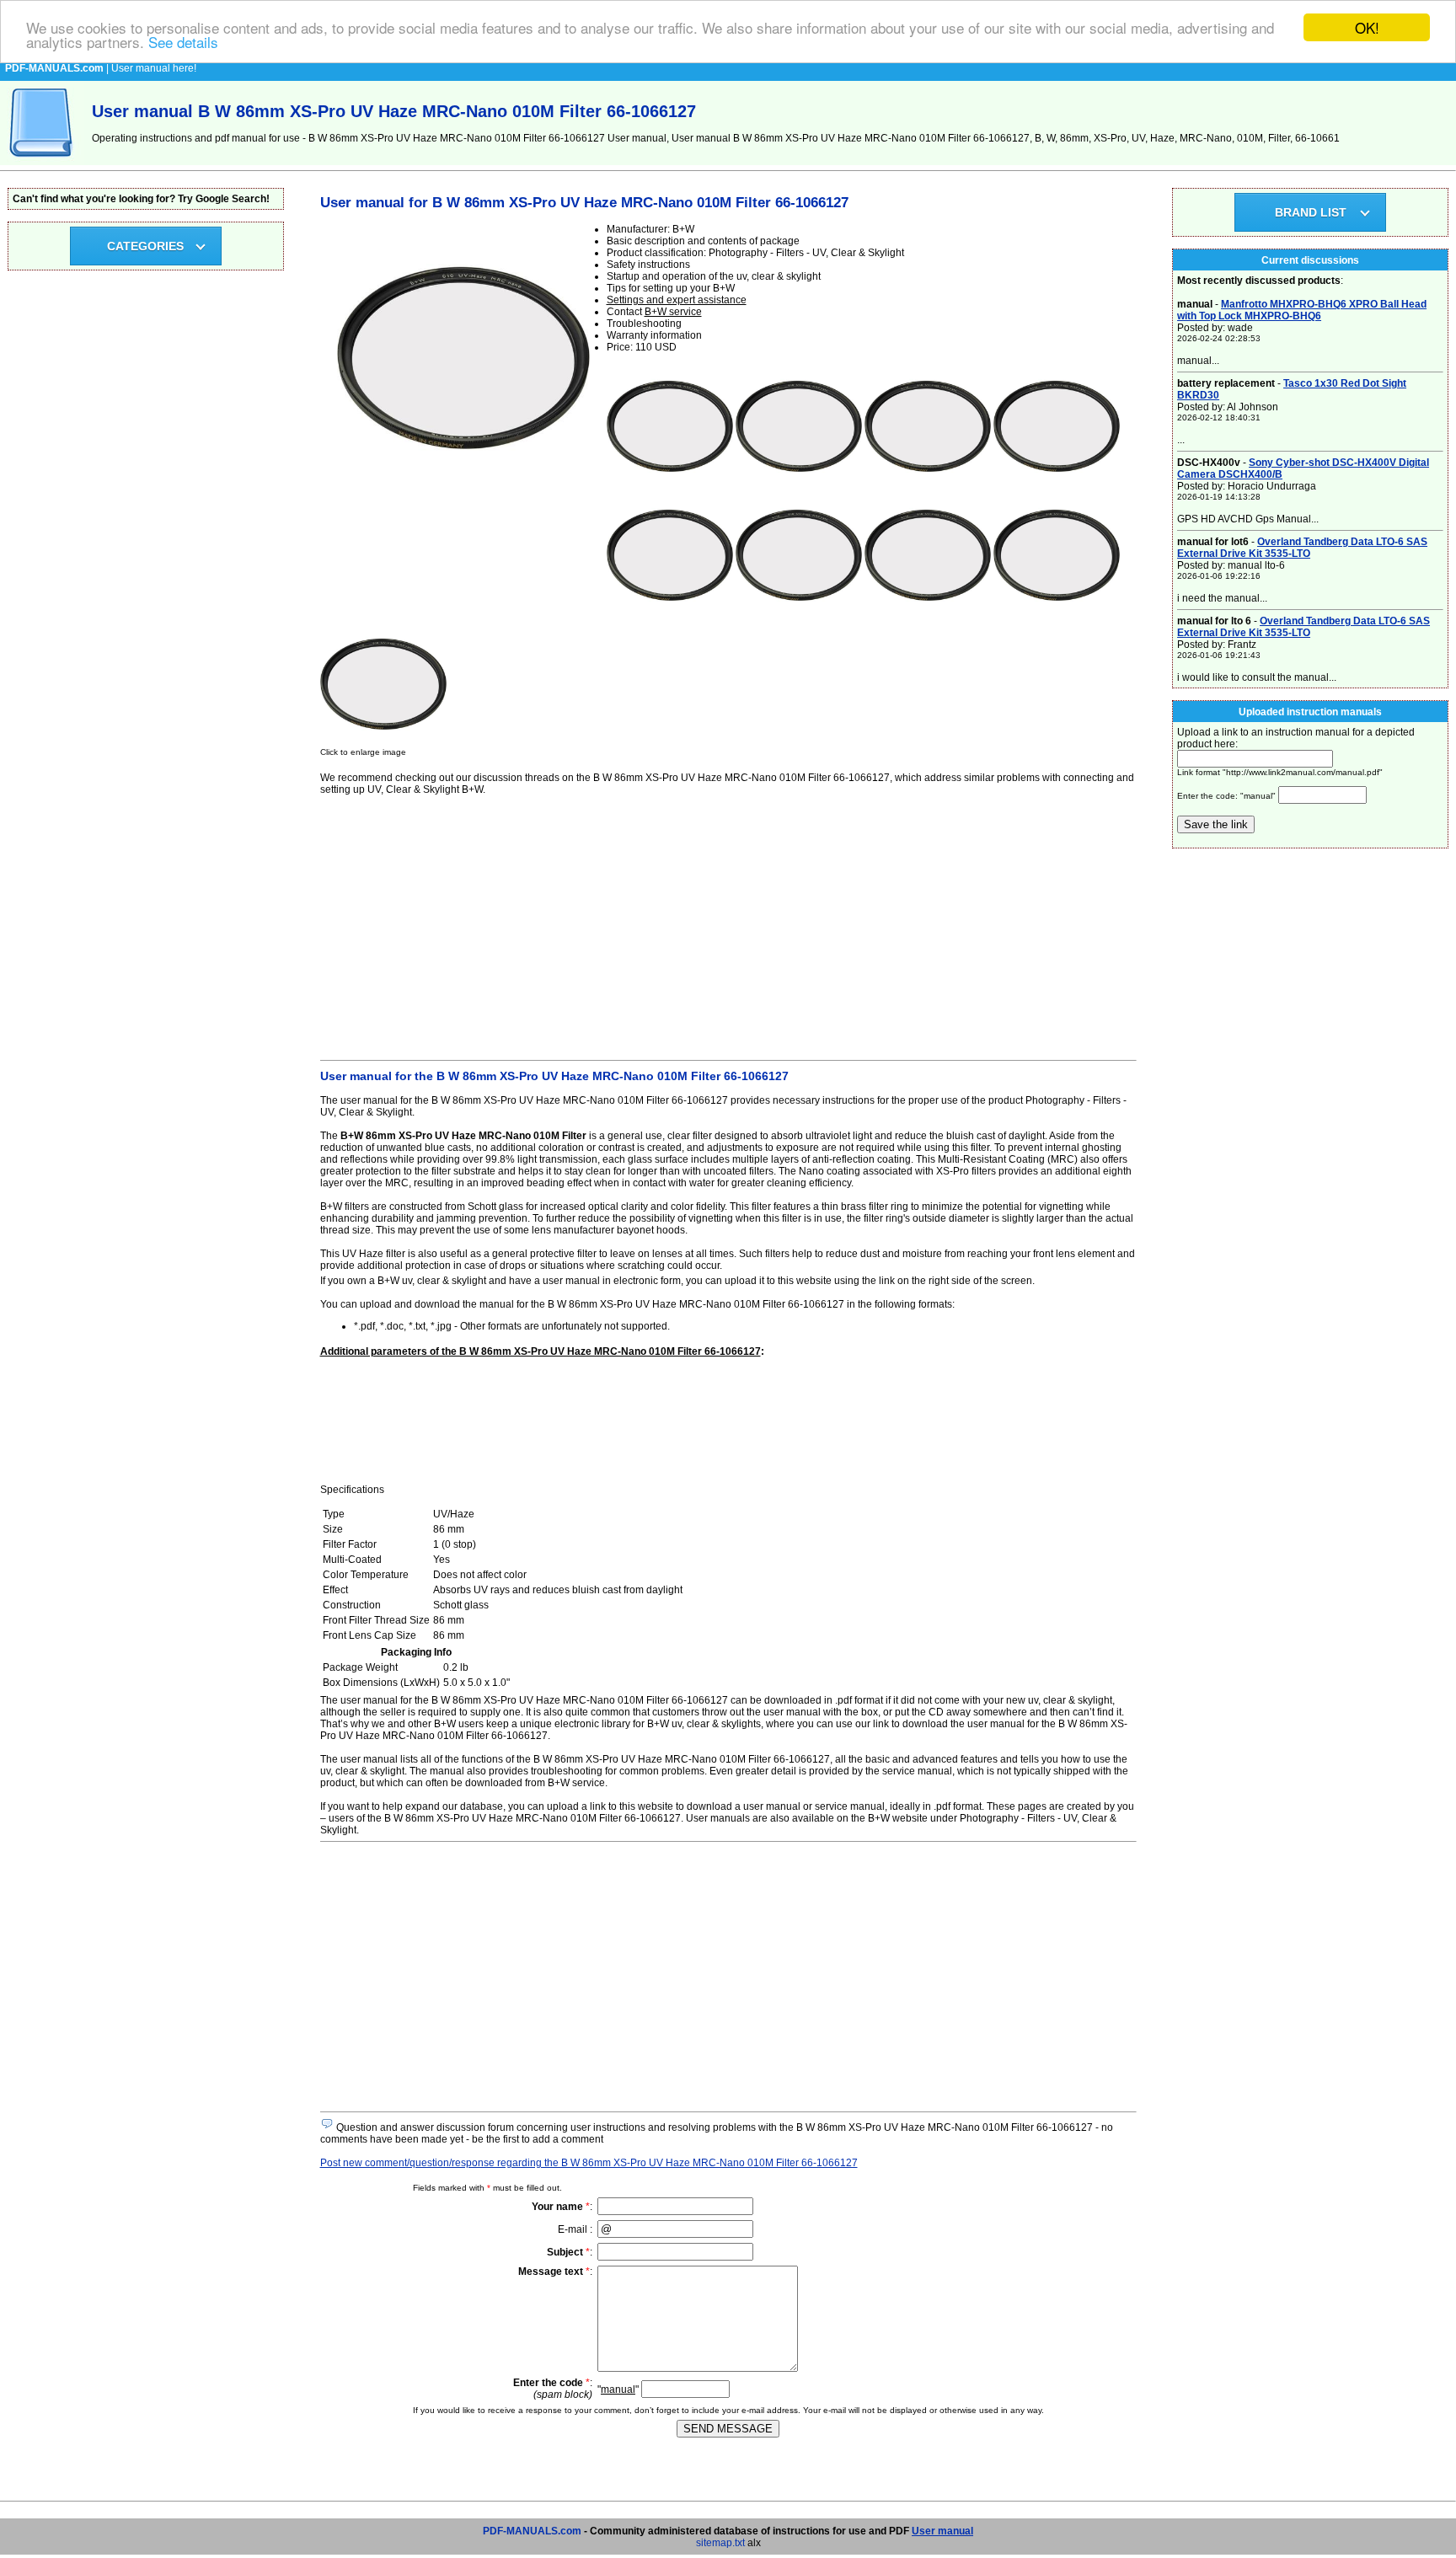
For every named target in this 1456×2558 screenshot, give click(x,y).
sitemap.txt (720, 2543)
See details (183, 43)
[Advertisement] (728, 925)
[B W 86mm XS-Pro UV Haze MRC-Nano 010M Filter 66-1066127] (670, 486)
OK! (1367, 27)
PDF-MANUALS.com (532, 2531)
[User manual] (42, 162)
